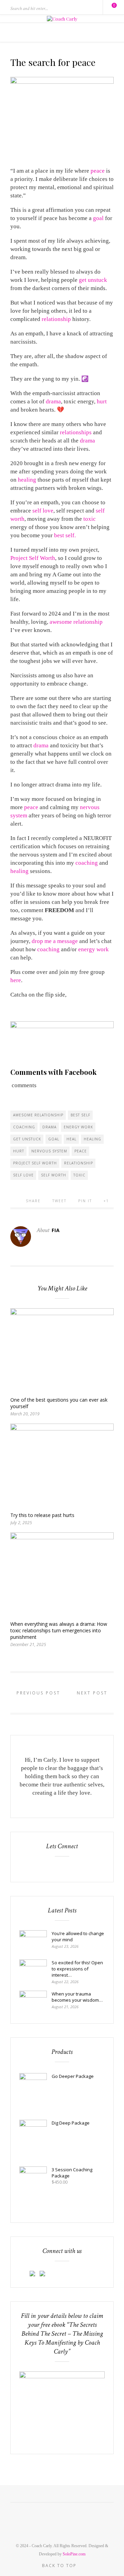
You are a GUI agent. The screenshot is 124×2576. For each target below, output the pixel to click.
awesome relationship (76, 622)
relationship (56, 319)
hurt (102, 401)
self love (43, 511)
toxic (90, 519)
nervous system (49, 1151)
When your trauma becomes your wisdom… (77, 1997)
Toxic (79, 1175)
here (16, 980)
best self (64, 535)
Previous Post (37, 1693)
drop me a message (55, 941)
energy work (94, 949)
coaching (87, 863)
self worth (54, 1175)
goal (98, 218)
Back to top (60, 2566)
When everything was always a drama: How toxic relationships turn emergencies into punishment (59, 1630)
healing (27, 480)
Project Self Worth (33, 558)
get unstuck (93, 280)
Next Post (93, 1693)
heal (71, 1139)
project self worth (35, 1163)
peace (98, 171)
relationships (76, 432)
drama (53, 401)
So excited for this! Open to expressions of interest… (77, 1969)
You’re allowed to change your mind (78, 1936)
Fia (56, 1230)
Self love (23, 1175)
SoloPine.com (74, 2554)
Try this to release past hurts (42, 1515)
